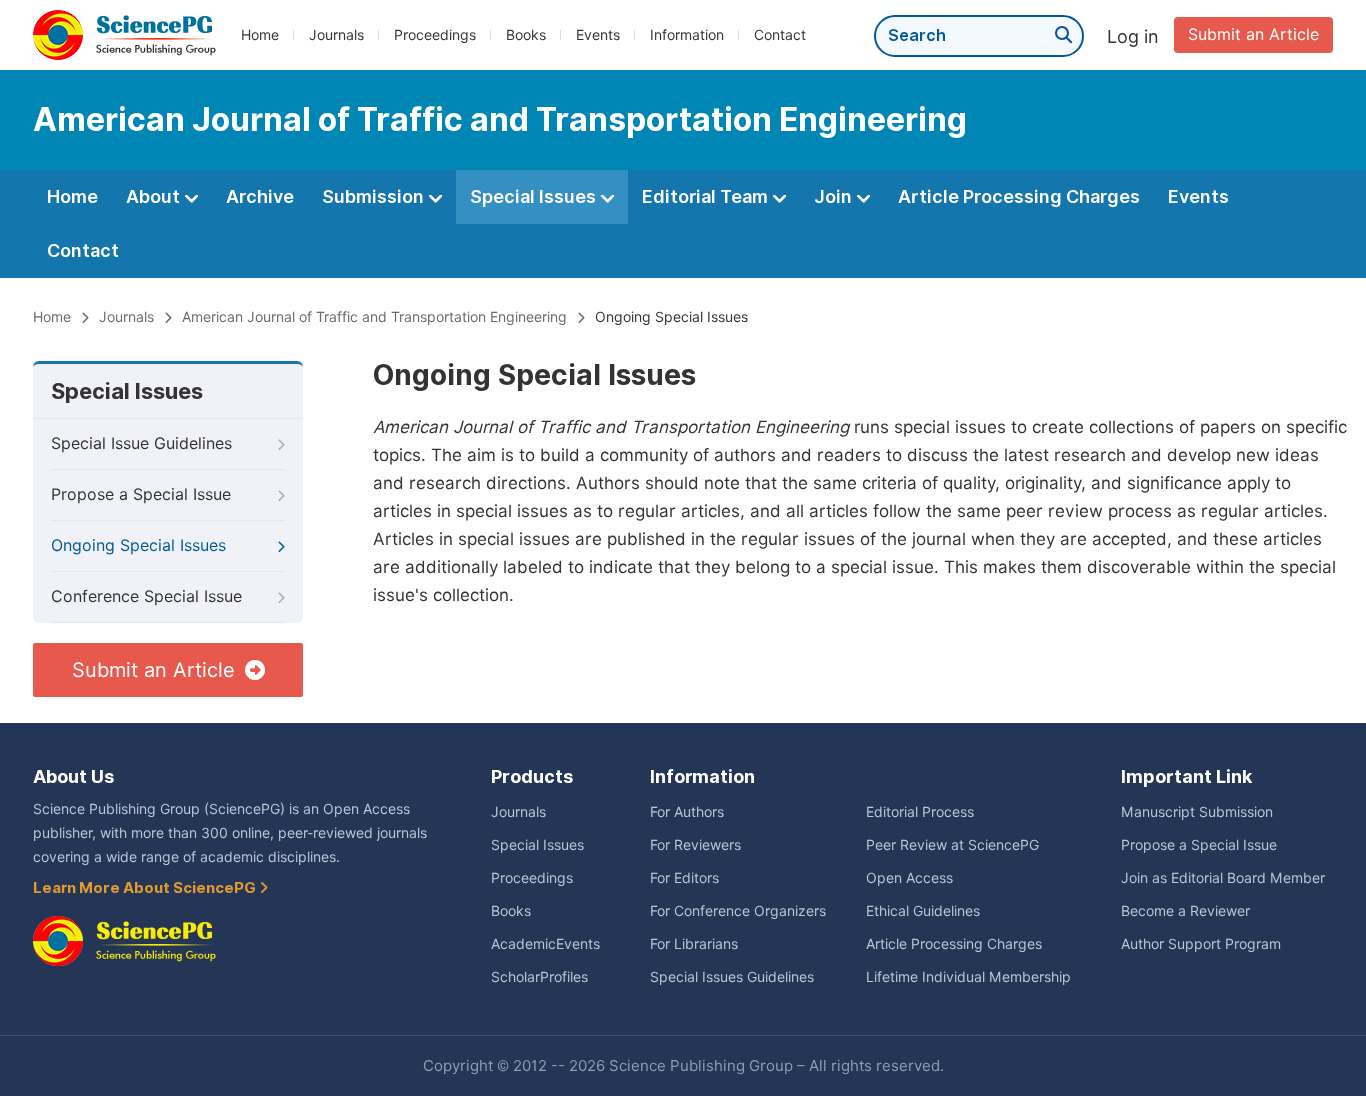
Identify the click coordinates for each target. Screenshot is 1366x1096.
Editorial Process (920, 812)
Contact (780, 35)
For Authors (687, 812)
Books (526, 35)
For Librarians (694, 944)
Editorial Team (707, 196)
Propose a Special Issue (141, 494)
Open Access (909, 878)
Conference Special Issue (146, 596)
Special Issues (535, 196)
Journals (336, 35)
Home (260, 35)
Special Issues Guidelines (732, 977)
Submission (375, 196)
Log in (1133, 36)
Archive (260, 196)
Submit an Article (1253, 34)
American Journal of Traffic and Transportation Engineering (374, 317)
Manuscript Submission (1197, 812)
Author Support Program (1201, 944)
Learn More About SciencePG (146, 888)
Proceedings (435, 35)
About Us (73, 776)
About (155, 196)
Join (835, 196)
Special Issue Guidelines (141, 443)
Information (687, 35)
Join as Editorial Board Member (1223, 878)
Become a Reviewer (1185, 911)
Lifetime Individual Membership (968, 977)
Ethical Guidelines (923, 911)
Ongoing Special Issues (138, 545)
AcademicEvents (545, 944)
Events (598, 35)
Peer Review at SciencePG (952, 845)
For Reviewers (695, 845)
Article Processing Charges (1019, 196)
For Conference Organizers (738, 911)
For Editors (684, 878)
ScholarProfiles (539, 977)
